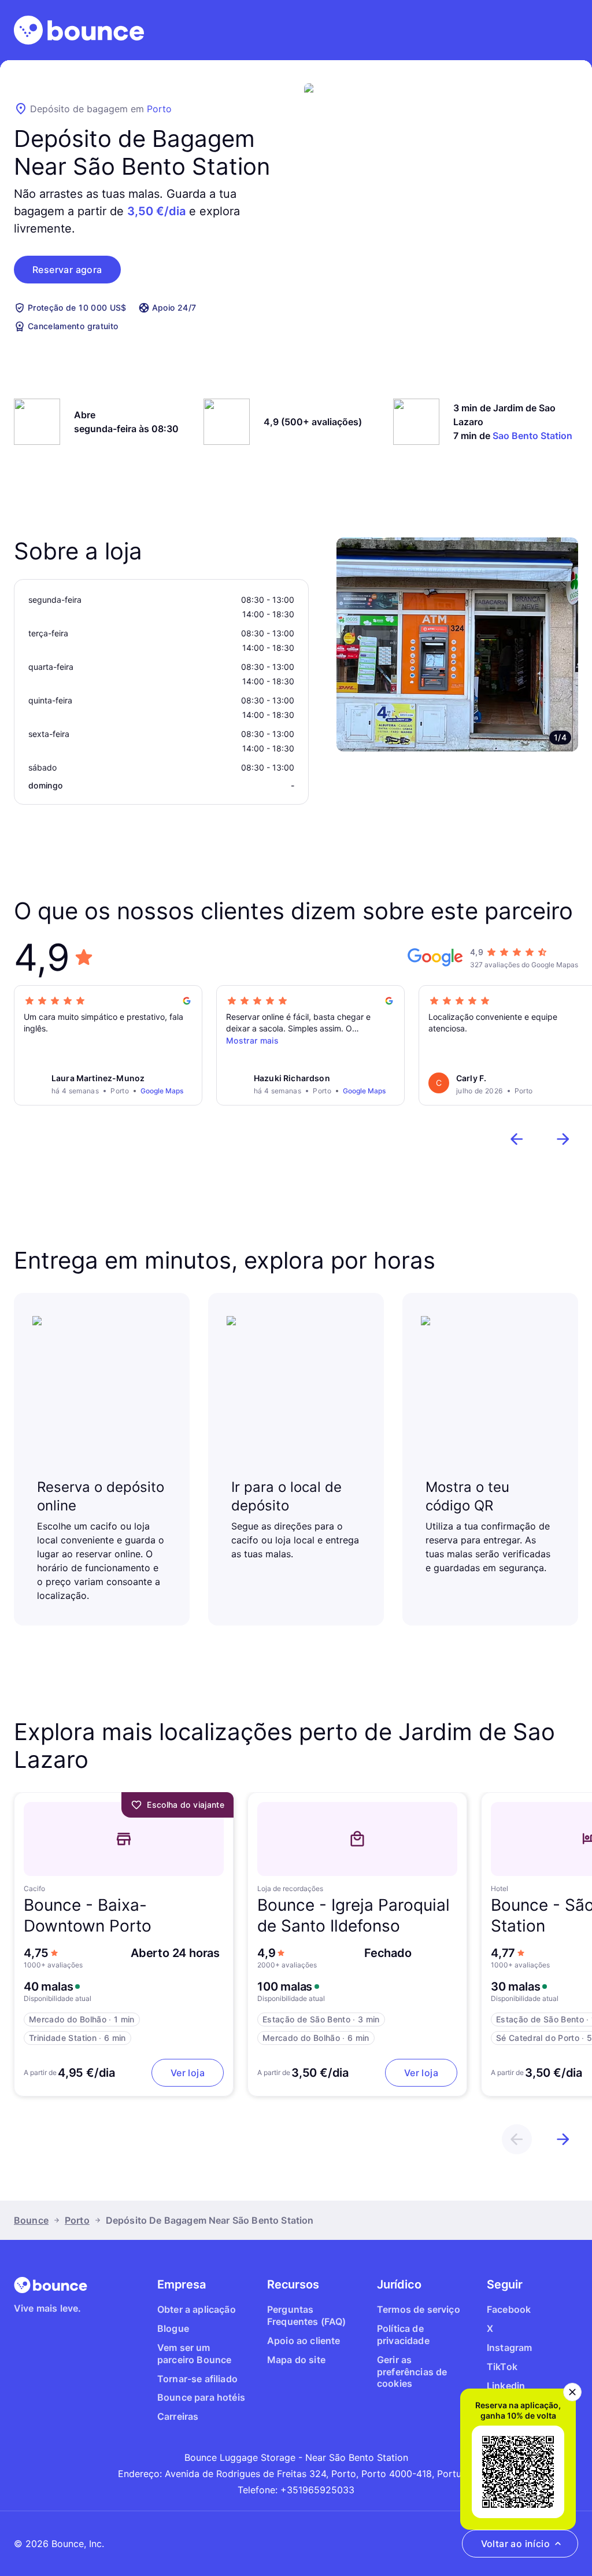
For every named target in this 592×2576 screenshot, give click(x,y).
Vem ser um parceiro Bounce (194, 2354)
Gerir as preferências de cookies (412, 2372)
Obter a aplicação (197, 2309)
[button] (67, 270)
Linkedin (506, 2386)
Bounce (31, 2220)
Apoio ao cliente (304, 2341)
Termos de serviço (419, 2309)
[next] (563, 1139)
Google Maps (162, 1091)
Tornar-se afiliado (197, 2379)
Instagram (509, 2347)
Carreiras (178, 2416)
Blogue (173, 2328)
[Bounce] (79, 30)
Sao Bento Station (532, 436)
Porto (159, 109)
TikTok (502, 2367)
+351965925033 (317, 2490)
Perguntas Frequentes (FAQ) (307, 2315)
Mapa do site (296, 2360)
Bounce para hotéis (201, 2397)
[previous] (517, 1139)
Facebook (509, 2309)
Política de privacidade (403, 2334)
